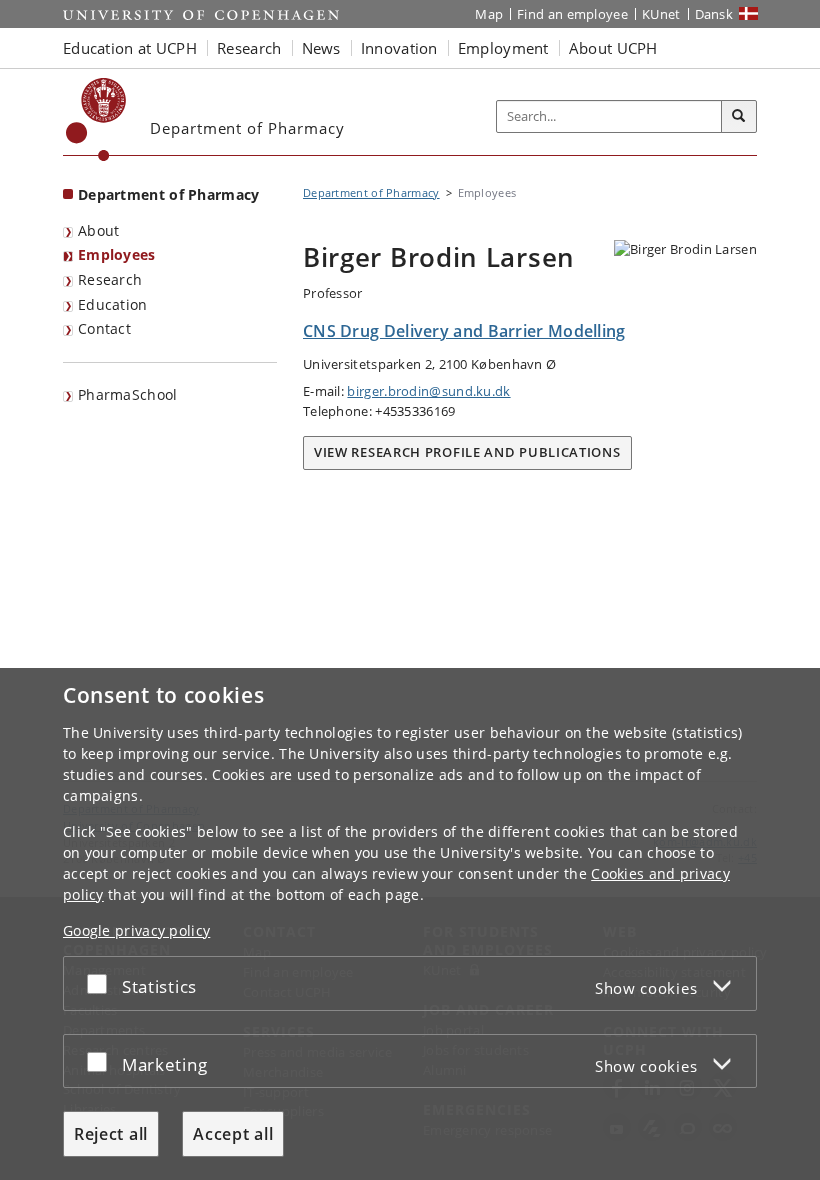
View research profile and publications (467, 452)
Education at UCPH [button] (130, 48)
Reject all (111, 1134)
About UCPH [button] (613, 48)
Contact (104, 328)
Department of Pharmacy (169, 194)
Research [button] (249, 48)
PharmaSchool (128, 394)
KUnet (661, 14)
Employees (117, 254)
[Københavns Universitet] (96, 119)
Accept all (233, 1134)
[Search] (739, 117)
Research (110, 279)
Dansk (714, 14)
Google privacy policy (136, 930)
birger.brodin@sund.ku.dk (428, 391)
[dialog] (410, 924)
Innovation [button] (399, 48)
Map (489, 14)
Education (113, 304)
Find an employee (572, 14)
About (99, 230)
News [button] (321, 48)
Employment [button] (503, 48)
